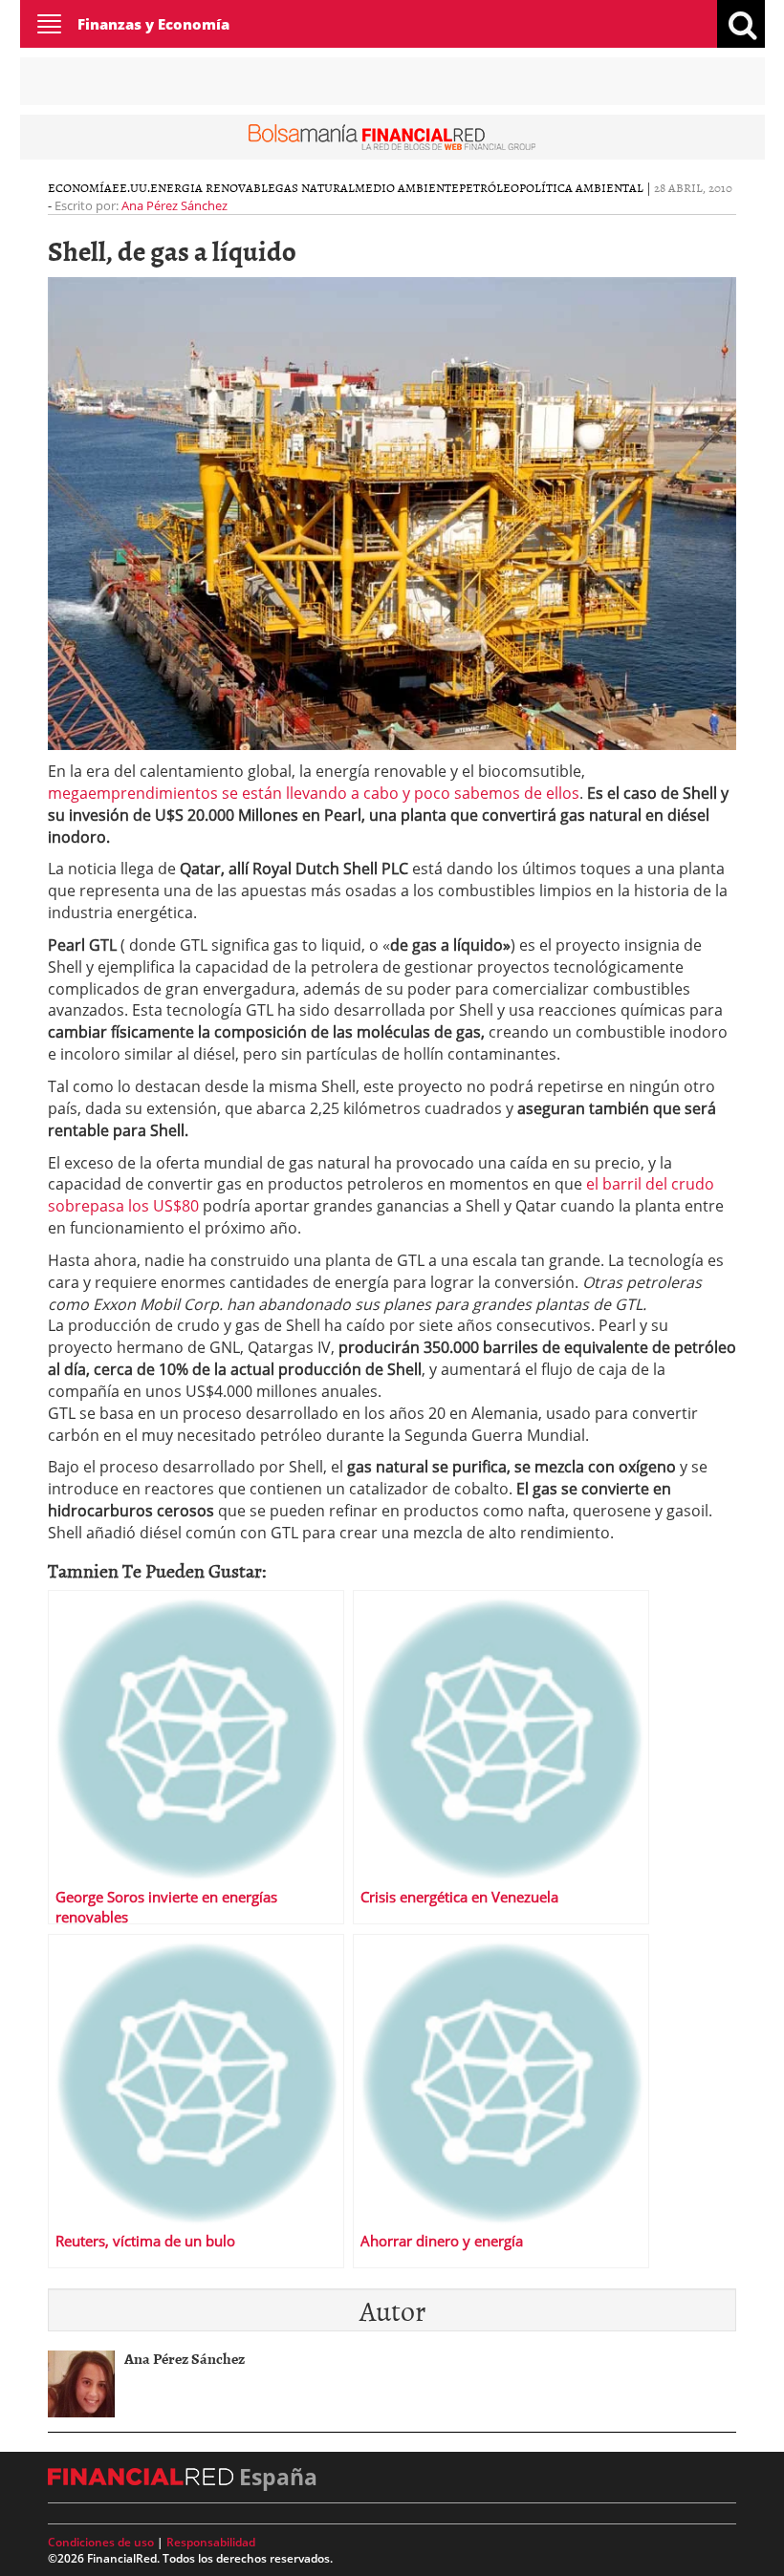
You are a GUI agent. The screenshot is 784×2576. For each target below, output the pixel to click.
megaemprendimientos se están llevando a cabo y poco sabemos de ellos (314, 793)
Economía (80, 187)
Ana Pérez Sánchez (174, 205)
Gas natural (315, 187)
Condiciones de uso (101, 2542)
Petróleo (489, 187)
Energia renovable (213, 187)
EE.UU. (131, 187)
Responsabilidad (211, 2542)
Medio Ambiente (407, 187)
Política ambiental (581, 187)
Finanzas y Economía (153, 24)
